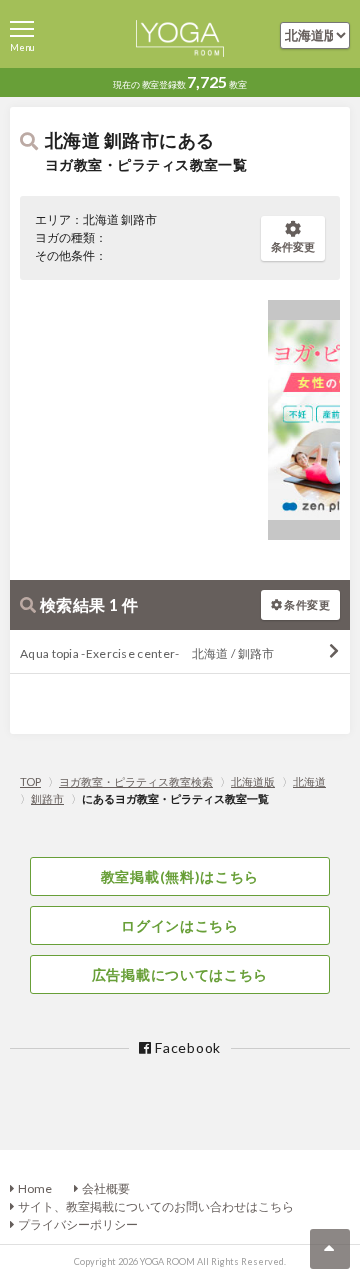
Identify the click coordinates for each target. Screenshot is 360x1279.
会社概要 (106, 1188)
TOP (30, 781)
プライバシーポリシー (78, 1224)
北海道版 (253, 781)
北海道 (309, 781)
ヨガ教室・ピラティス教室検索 (136, 781)
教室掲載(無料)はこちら (180, 876)
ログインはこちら (180, 925)
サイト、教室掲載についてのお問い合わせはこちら (156, 1206)
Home (35, 1188)
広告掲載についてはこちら (180, 974)
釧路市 (47, 798)
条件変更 (293, 246)
